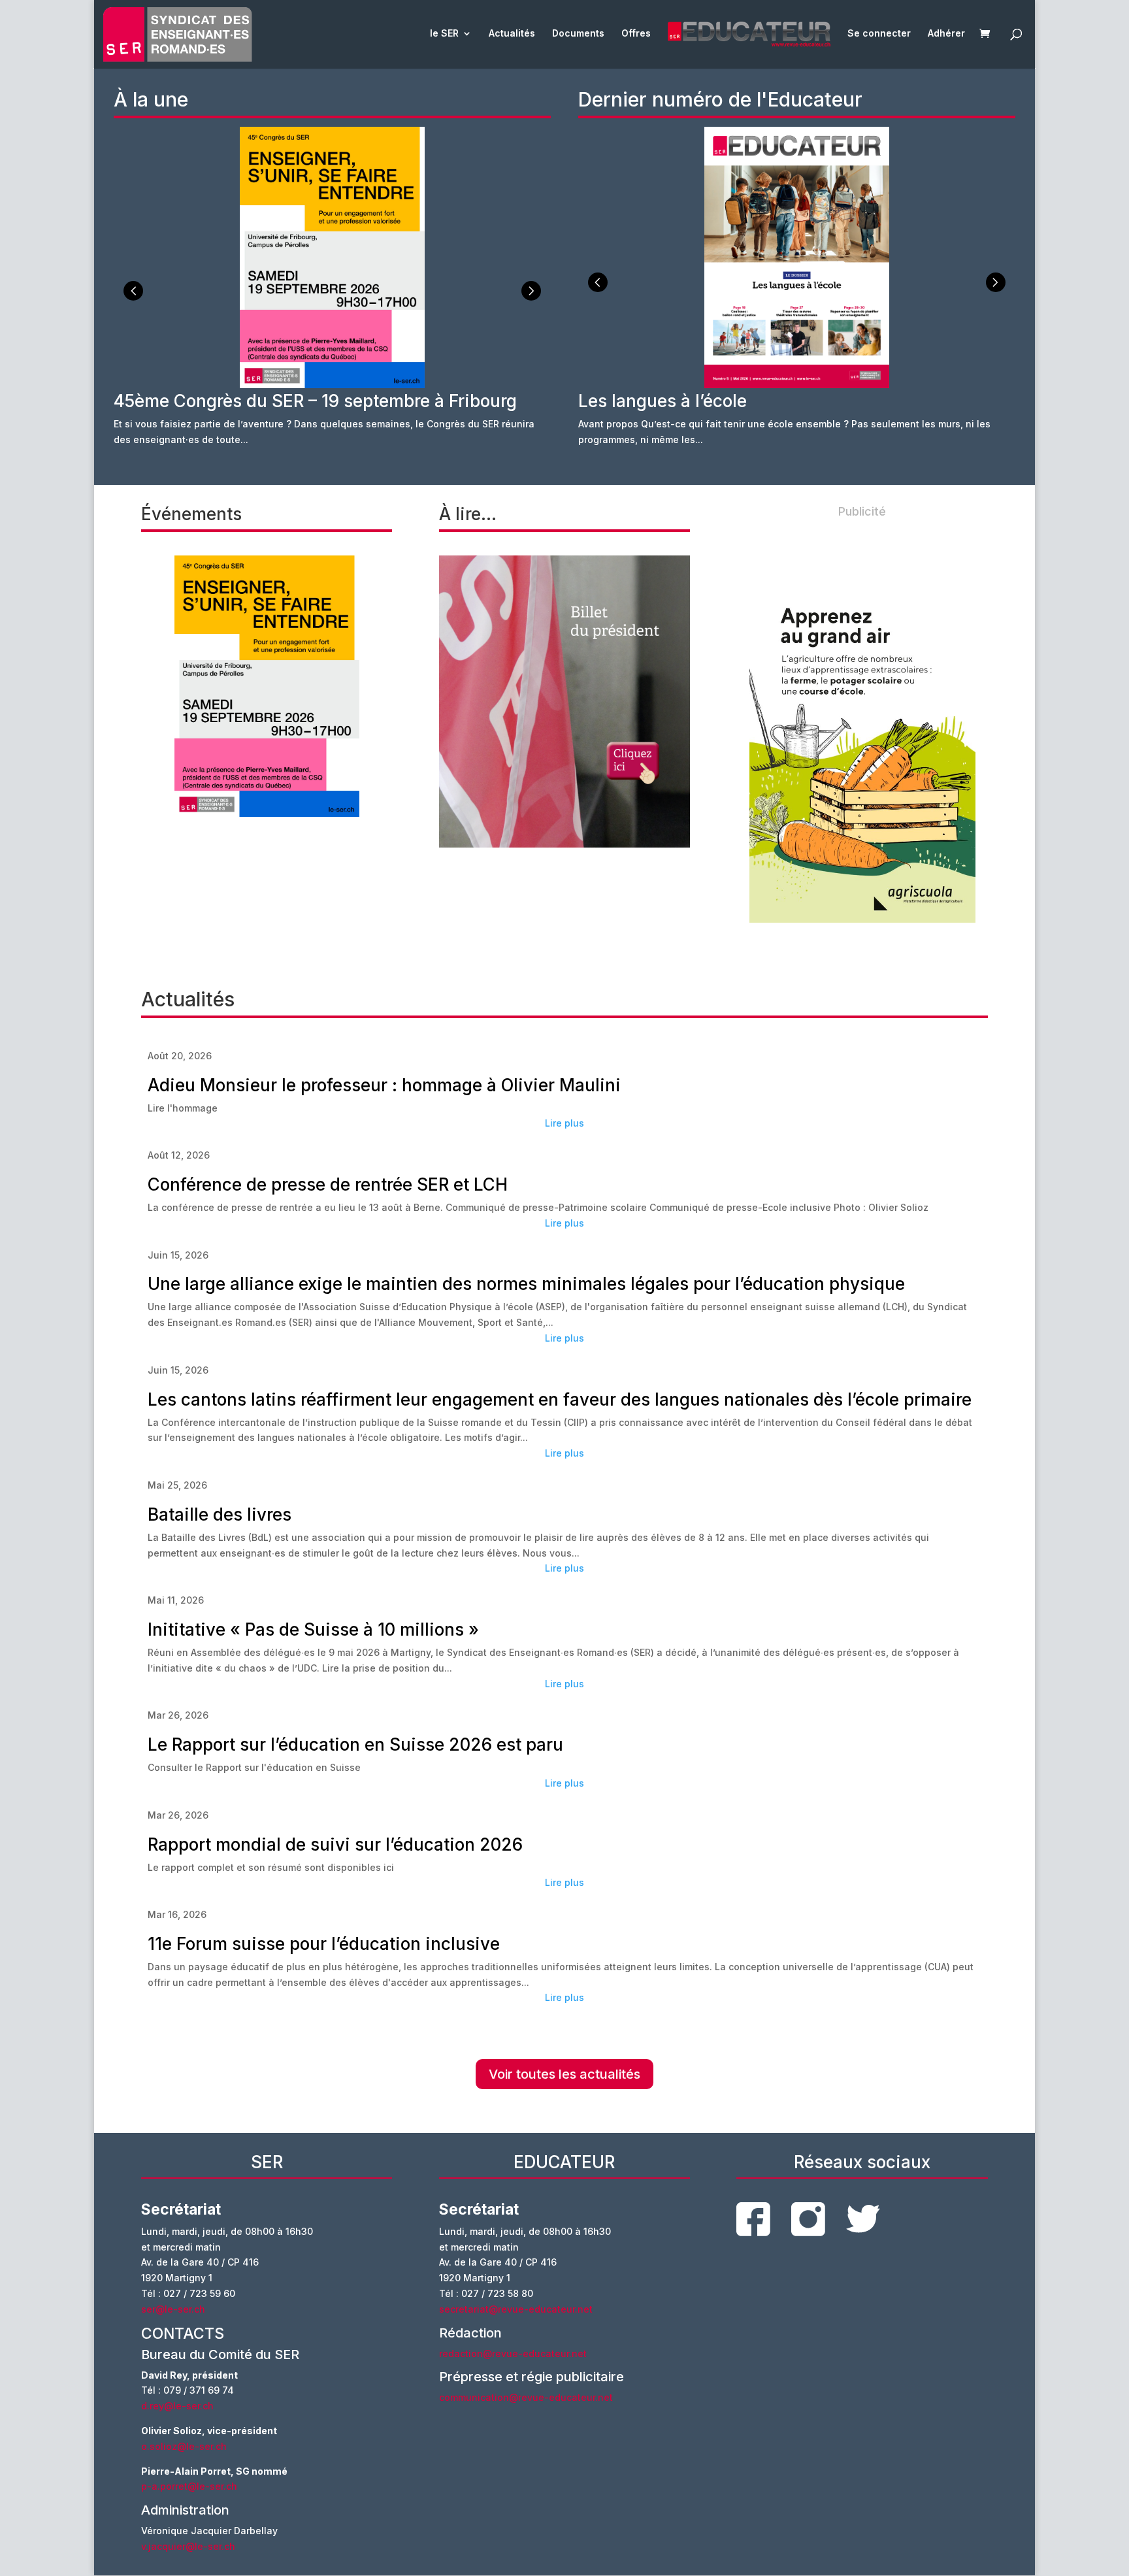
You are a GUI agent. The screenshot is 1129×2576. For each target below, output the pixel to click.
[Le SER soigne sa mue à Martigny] (564, 702)
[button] (531, 291)
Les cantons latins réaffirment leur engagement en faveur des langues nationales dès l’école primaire (560, 1399)
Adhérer (946, 34)
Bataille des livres (220, 1514)
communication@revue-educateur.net (526, 2397)
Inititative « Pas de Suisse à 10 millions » (313, 1629)
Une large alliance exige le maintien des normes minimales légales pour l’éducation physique (526, 1284)
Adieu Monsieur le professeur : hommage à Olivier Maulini (384, 1085)
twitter (863, 2219)
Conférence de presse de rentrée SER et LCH (328, 1184)
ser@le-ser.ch (173, 2309)
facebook (753, 2219)
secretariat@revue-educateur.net (516, 2309)
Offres (636, 34)
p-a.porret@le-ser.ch (189, 2486)
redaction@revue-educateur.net (513, 2353)
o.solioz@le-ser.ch (184, 2446)
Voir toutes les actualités (564, 2074)
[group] (332, 295)
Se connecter (879, 34)
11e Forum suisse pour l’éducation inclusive (324, 1944)
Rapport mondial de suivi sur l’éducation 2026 (335, 1844)
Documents (578, 34)
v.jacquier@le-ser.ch (188, 2546)
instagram (808, 2219)
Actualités (512, 34)
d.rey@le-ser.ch (177, 2406)
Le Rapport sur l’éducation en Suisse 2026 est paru (355, 1744)
